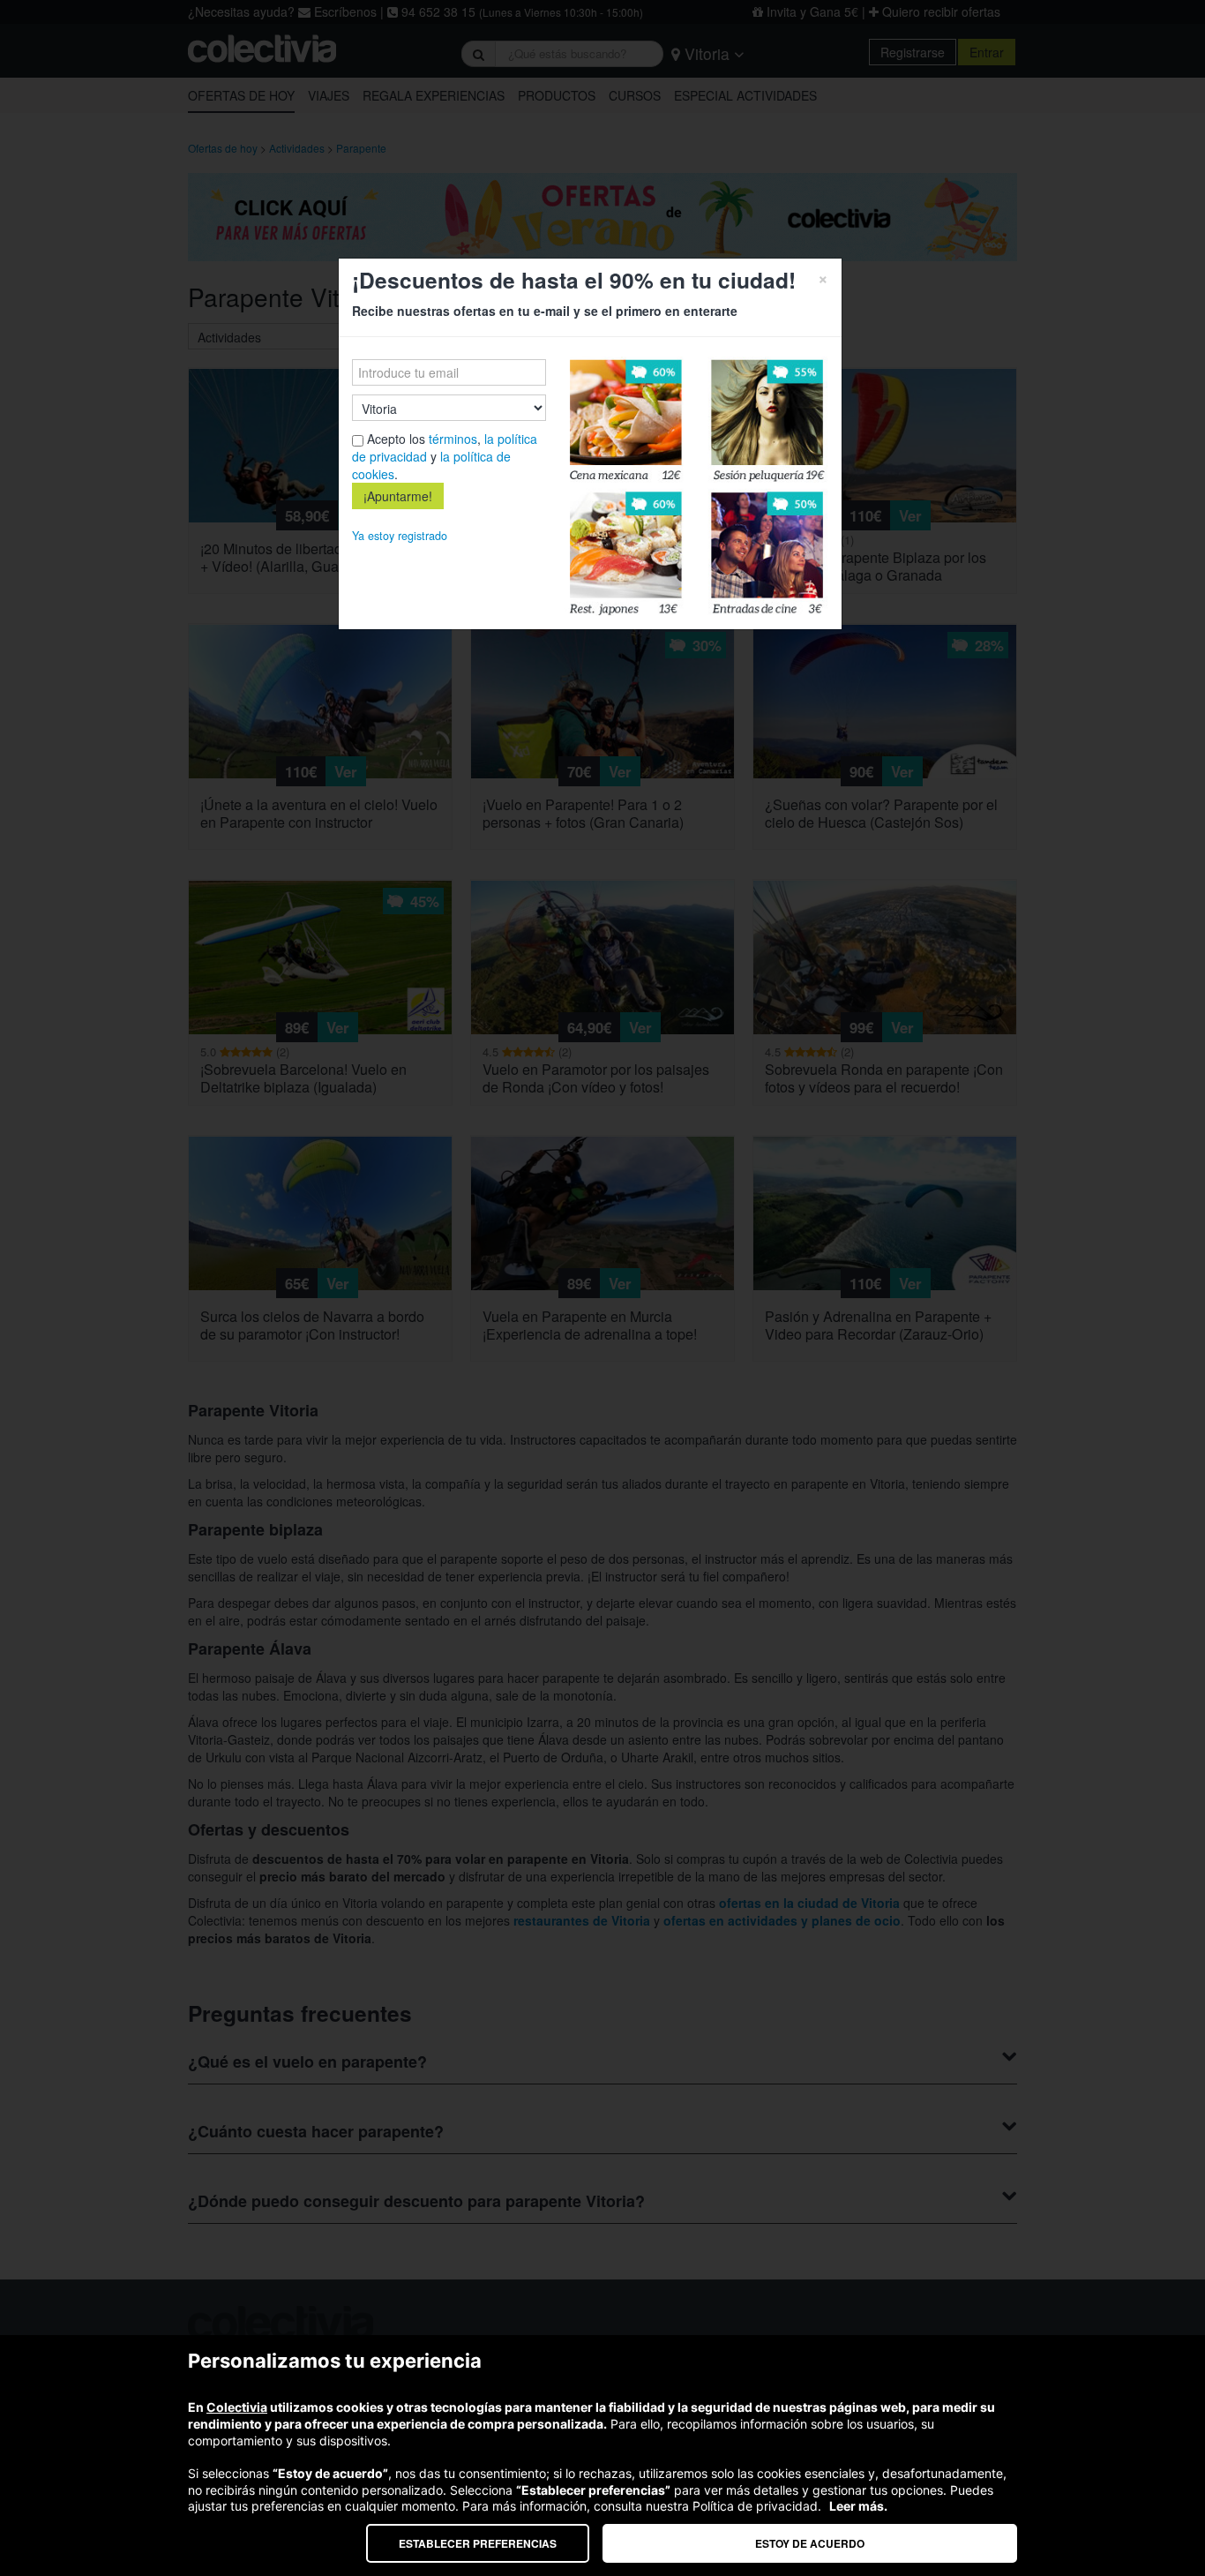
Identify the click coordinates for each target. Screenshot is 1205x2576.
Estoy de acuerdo (810, 2543)
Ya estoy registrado (400, 536)
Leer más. (858, 2506)
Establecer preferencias (478, 2543)
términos (453, 439)
